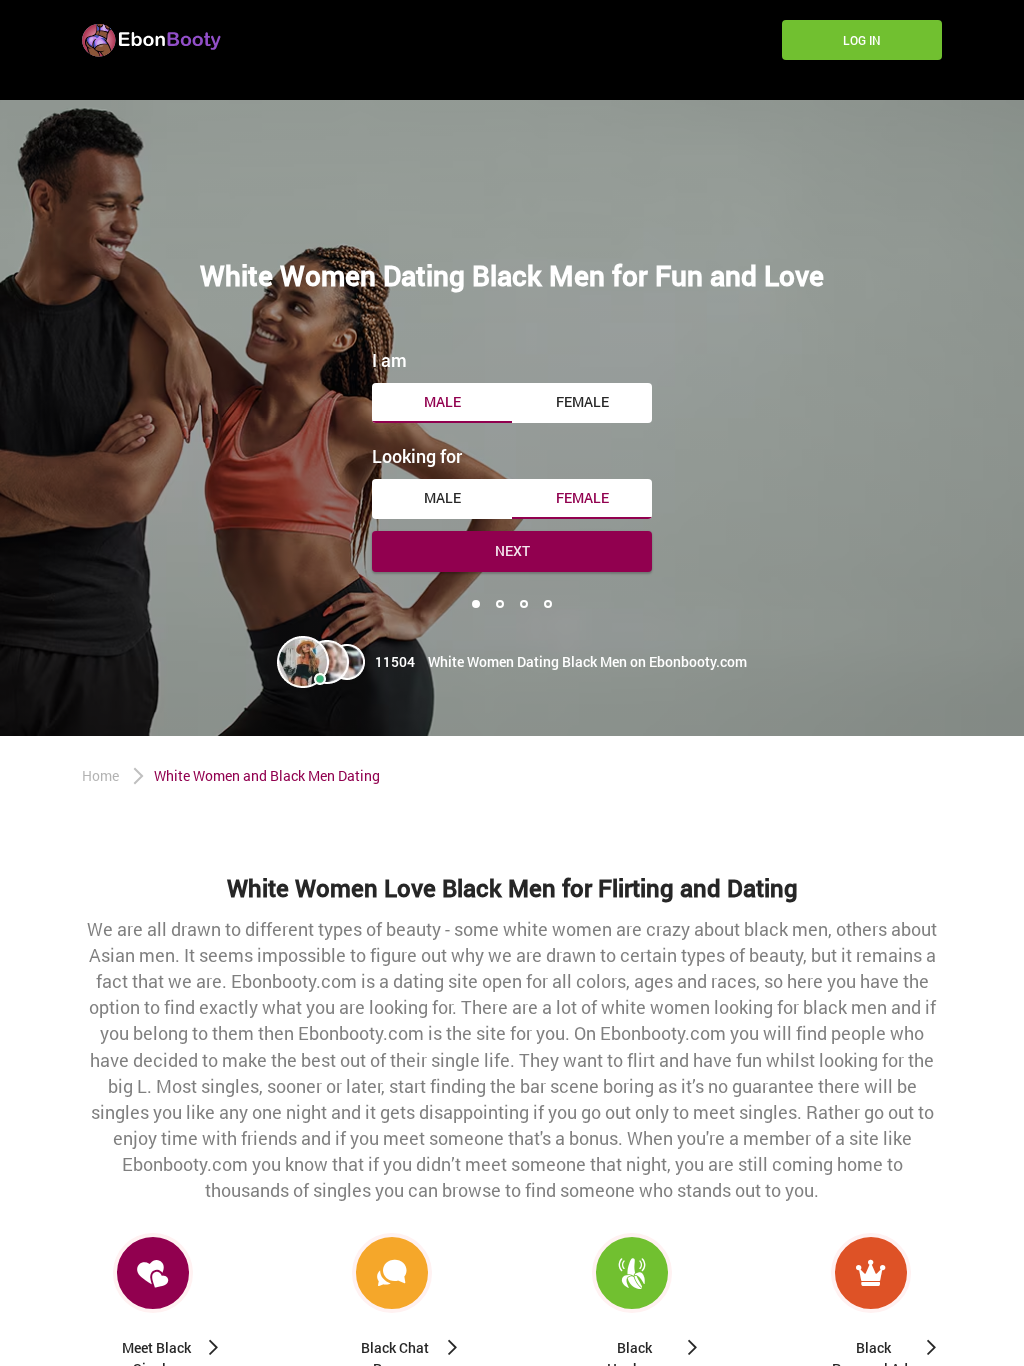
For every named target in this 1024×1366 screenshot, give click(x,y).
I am (389, 360)
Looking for (417, 456)
